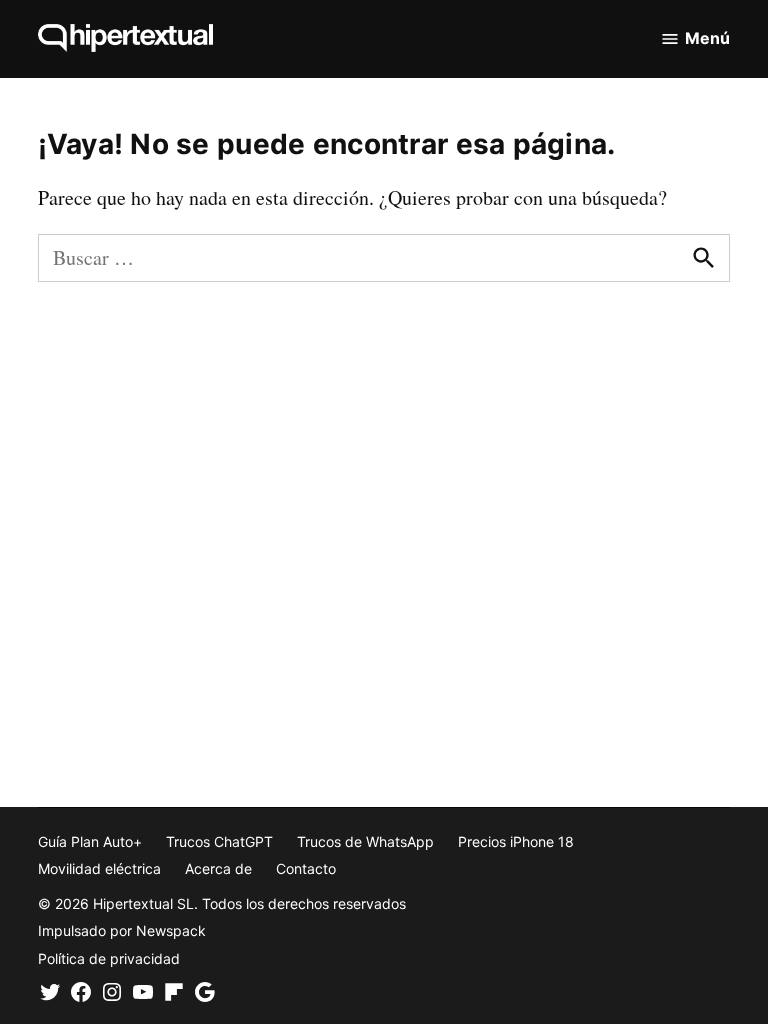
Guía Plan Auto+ (90, 841)
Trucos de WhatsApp (365, 841)
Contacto (306, 868)
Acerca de (218, 868)
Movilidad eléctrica (99, 868)
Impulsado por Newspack (122, 930)
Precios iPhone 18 (516, 841)
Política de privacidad (109, 958)
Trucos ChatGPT (219, 841)
